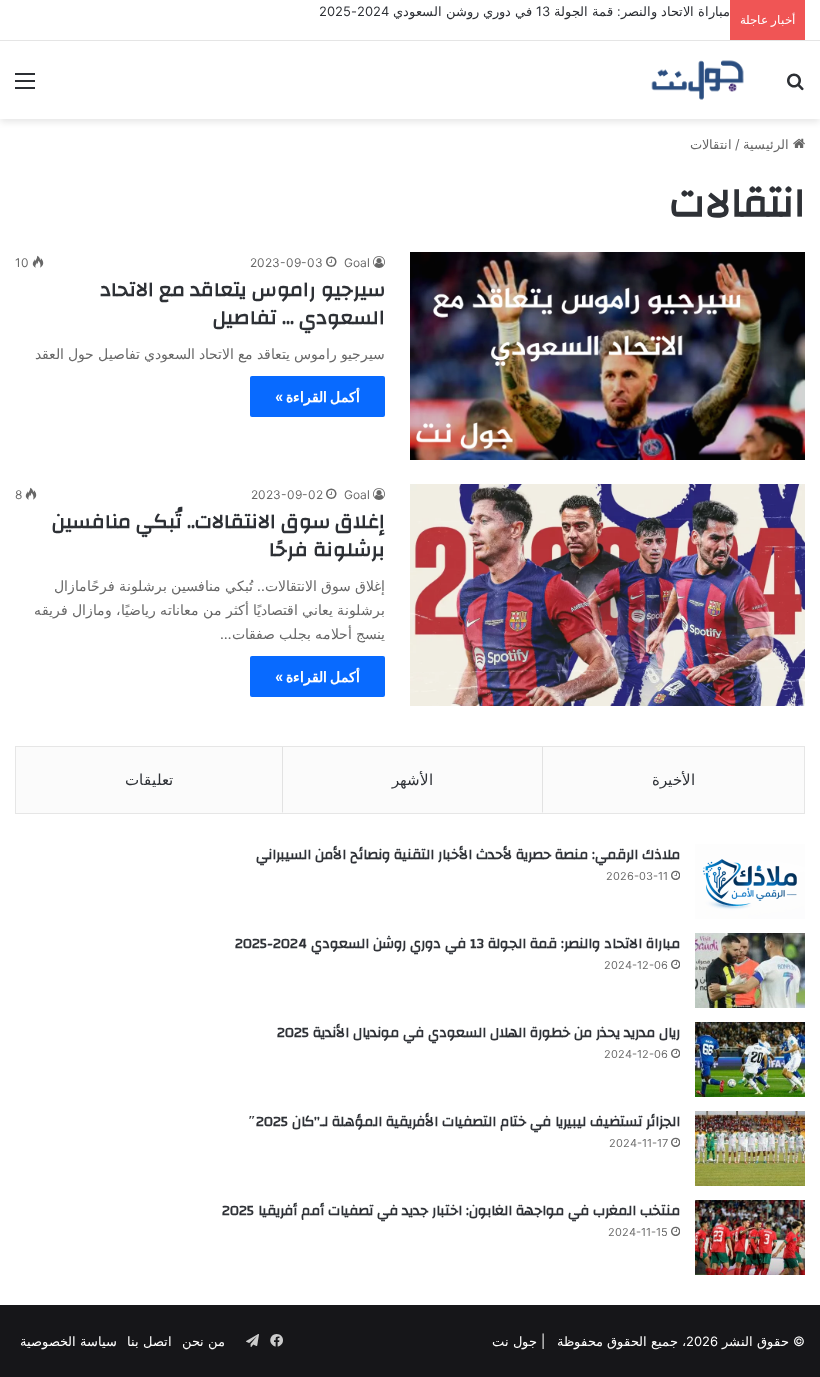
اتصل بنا (149, 1341)
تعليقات (149, 779)
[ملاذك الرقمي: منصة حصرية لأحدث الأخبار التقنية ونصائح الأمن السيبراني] (750, 881)
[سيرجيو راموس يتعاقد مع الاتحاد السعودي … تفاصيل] (607, 356)
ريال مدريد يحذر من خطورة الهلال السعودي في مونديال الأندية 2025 (478, 1033)
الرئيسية (768, 144)
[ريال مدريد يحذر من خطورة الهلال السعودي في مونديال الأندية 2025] (750, 1059)
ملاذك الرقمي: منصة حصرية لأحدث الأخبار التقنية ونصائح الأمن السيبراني (468, 855)
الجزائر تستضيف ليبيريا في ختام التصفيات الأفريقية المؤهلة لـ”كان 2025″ (464, 1122)
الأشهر (412, 779)
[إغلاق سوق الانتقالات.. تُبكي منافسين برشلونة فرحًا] (607, 595)
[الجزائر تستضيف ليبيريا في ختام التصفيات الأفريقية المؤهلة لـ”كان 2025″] (750, 1148)
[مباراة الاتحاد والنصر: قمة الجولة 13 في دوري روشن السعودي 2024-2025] (750, 970)
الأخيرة (673, 779)
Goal (357, 262)
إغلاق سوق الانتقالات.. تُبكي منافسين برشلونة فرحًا (218, 535)
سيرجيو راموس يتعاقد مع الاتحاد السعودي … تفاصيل (242, 303)
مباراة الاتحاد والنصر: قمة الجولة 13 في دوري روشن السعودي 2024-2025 (524, 11)
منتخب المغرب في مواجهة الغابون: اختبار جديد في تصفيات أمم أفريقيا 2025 (451, 1211)
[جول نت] (698, 80)
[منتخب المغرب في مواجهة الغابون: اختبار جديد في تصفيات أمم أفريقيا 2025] (750, 1237)
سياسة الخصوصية (68, 1341)
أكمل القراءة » (317, 396)
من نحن (203, 1341)
